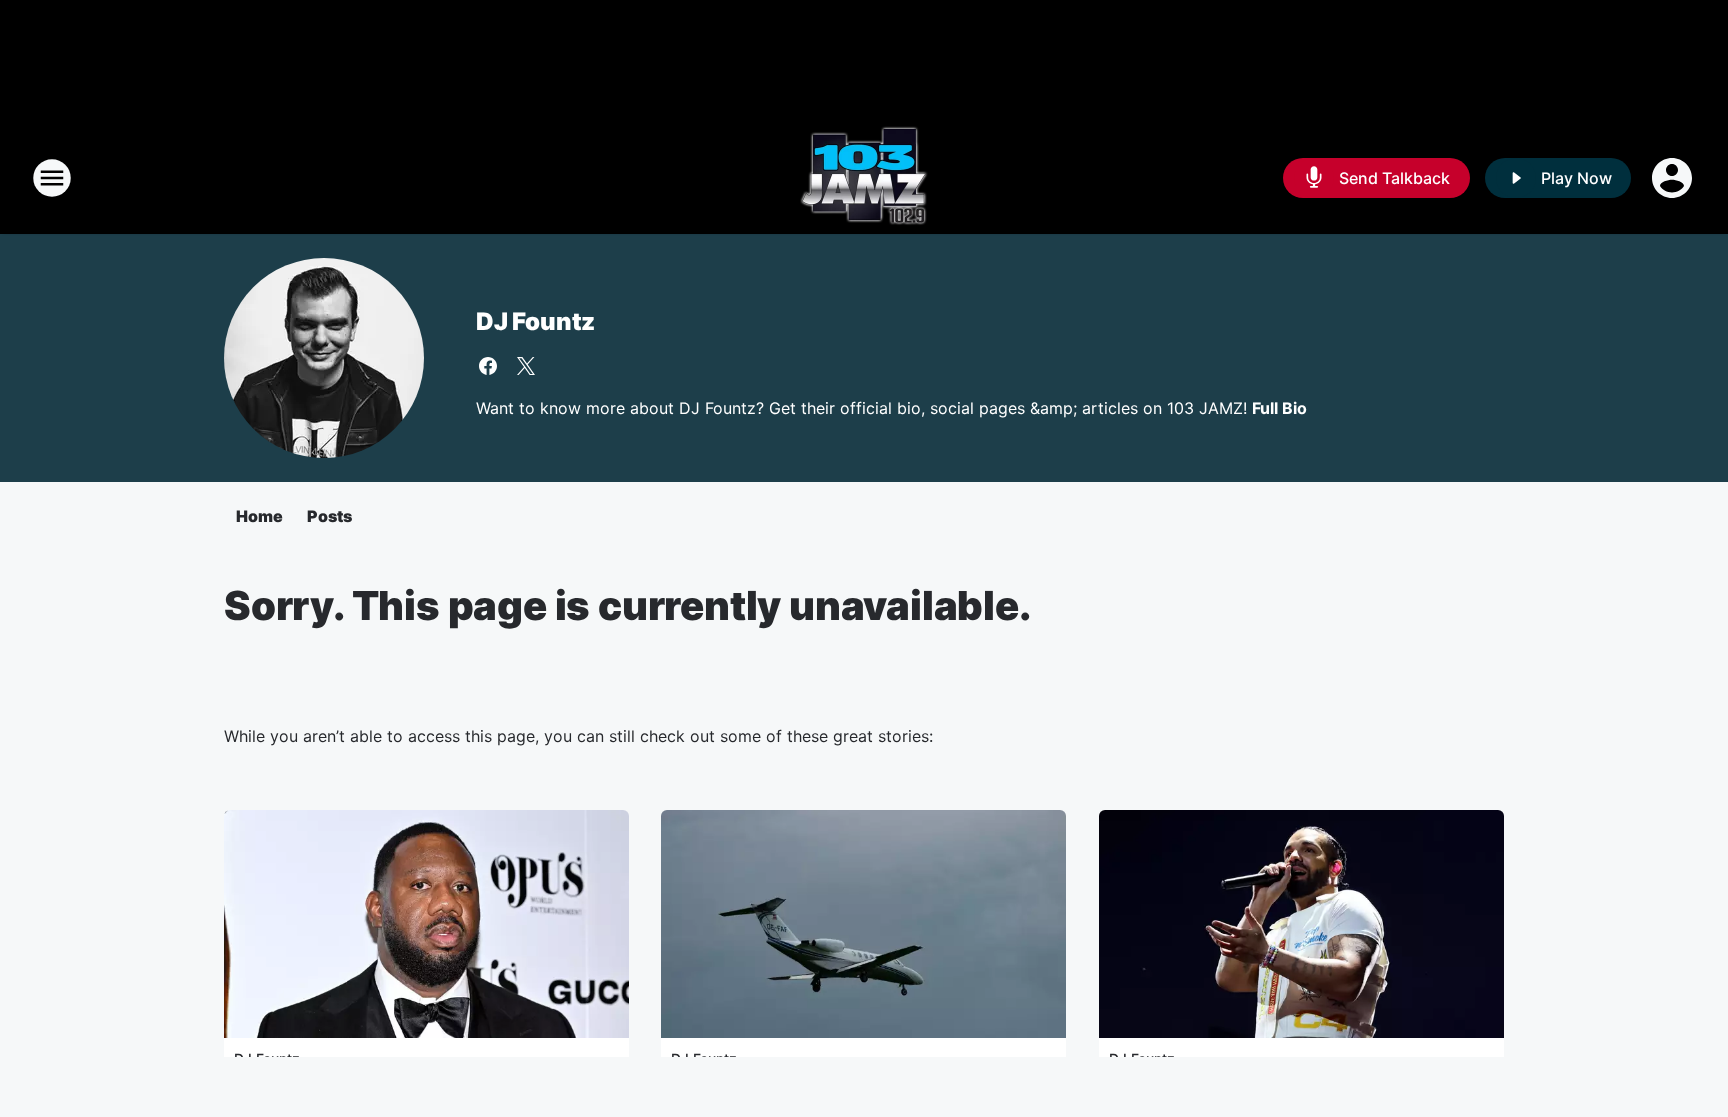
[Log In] (1674, 178)
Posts (329, 516)
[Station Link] (864, 178)
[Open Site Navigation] (52, 178)
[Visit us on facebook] (488, 366)
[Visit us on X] (526, 366)
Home (259, 516)
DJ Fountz (535, 321)
